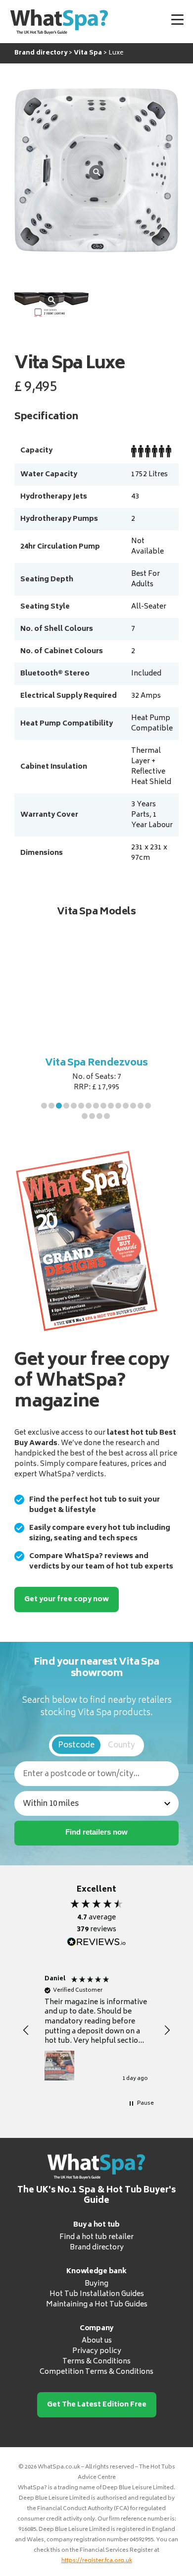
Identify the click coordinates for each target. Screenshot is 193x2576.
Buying (96, 2284)
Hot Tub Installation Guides (97, 2294)
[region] (96, 2030)
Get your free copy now (67, 1599)
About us (97, 2341)
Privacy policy (97, 2351)
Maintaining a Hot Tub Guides (97, 2305)
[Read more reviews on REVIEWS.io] (96, 1942)
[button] (44, 1106)
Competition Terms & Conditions (96, 2372)
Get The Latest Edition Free (97, 2405)
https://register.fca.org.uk (97, 2561)
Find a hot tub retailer (96, 2237)
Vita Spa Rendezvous (96, 1063)
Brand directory (97, 2248)
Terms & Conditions (96, 2362)
